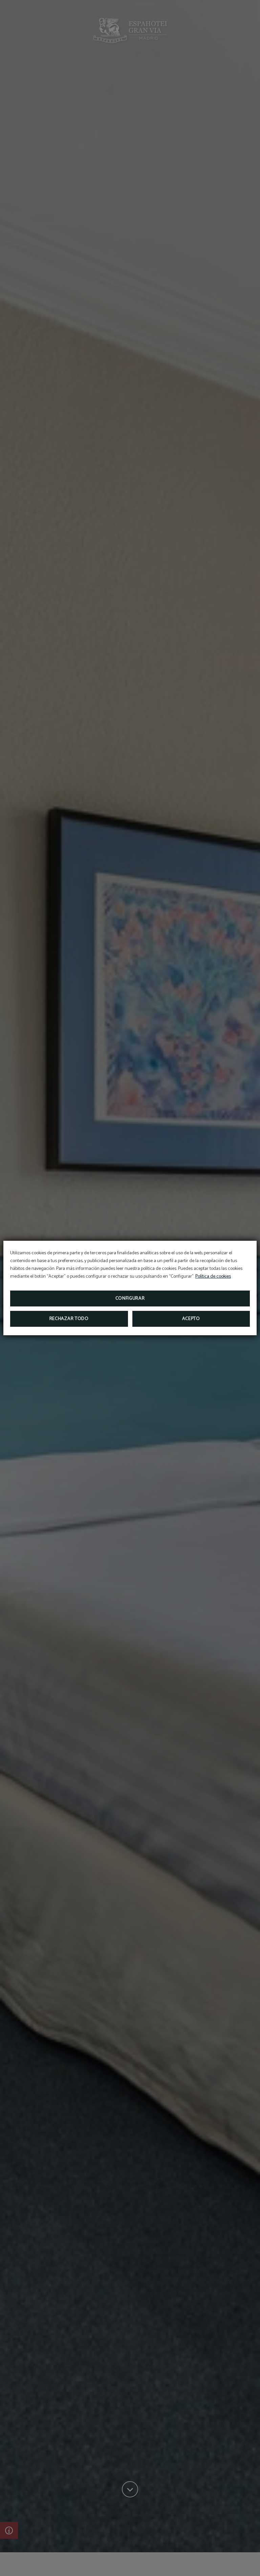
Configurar (130, 1298)
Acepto (191, 1319)
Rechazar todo (69, 1319)
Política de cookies (213, 1276)
